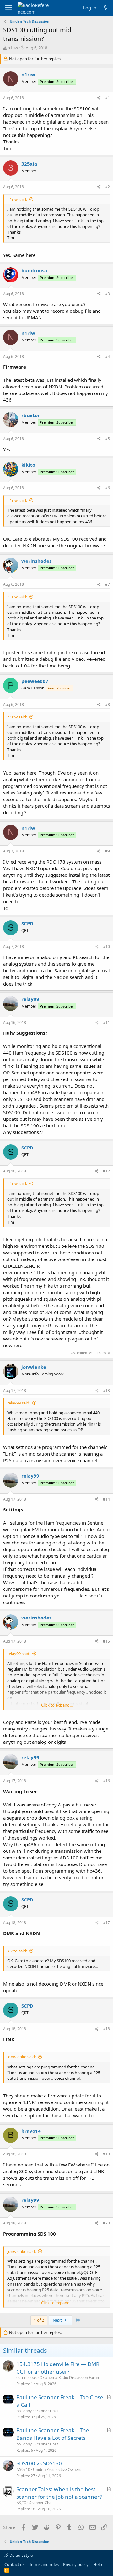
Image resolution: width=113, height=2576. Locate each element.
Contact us (14, 2564)
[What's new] (106, 8)
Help (98, 2564)
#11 (106, 1023)
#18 (106, 2029)
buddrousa (34, 270)
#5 (108, 439)
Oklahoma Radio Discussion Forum (70, 2378)
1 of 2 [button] (39, 2320)
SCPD (27, 923)
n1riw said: (17, 199)
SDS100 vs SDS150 (39, 2463)
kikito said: (17, 1951)
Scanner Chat (46, 2411)
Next (58, 2320)
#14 (106, 1499)
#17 (106, 1923)
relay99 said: (19, 1403)
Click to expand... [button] (57, 1705)
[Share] (99, 98)
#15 (106, 1641)
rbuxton (31, 415)
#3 (108, 294)
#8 (108, 704)
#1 (108, 98)
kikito (28, 465)
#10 (106, 947)
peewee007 (35, 681)
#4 (108, 356)
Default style (21, 2555)
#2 (108, 187)
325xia (29, 164)
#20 (106, 2223)
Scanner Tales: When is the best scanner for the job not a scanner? (59, 2493)
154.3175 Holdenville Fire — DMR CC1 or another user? (58, 2368)
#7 (108, 584)
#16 (106, 1781)
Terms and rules (44, 2564)
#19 (106, 2154)
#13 (106, 1390)
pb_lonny (24, 2411)
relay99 (30, 999)
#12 (106, 1171)
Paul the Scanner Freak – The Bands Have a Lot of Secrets (53, 2434)
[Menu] (9, 8)
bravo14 (31, 2131)
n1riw (13, 48)
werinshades (36, 561)
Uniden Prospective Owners (57, 2470)
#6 (108, 488)
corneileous (27, 2378)
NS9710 (23, 2470)
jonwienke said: (22, 2057)
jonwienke (34, 1367)
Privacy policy (76, 2564)
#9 (108, 851)
